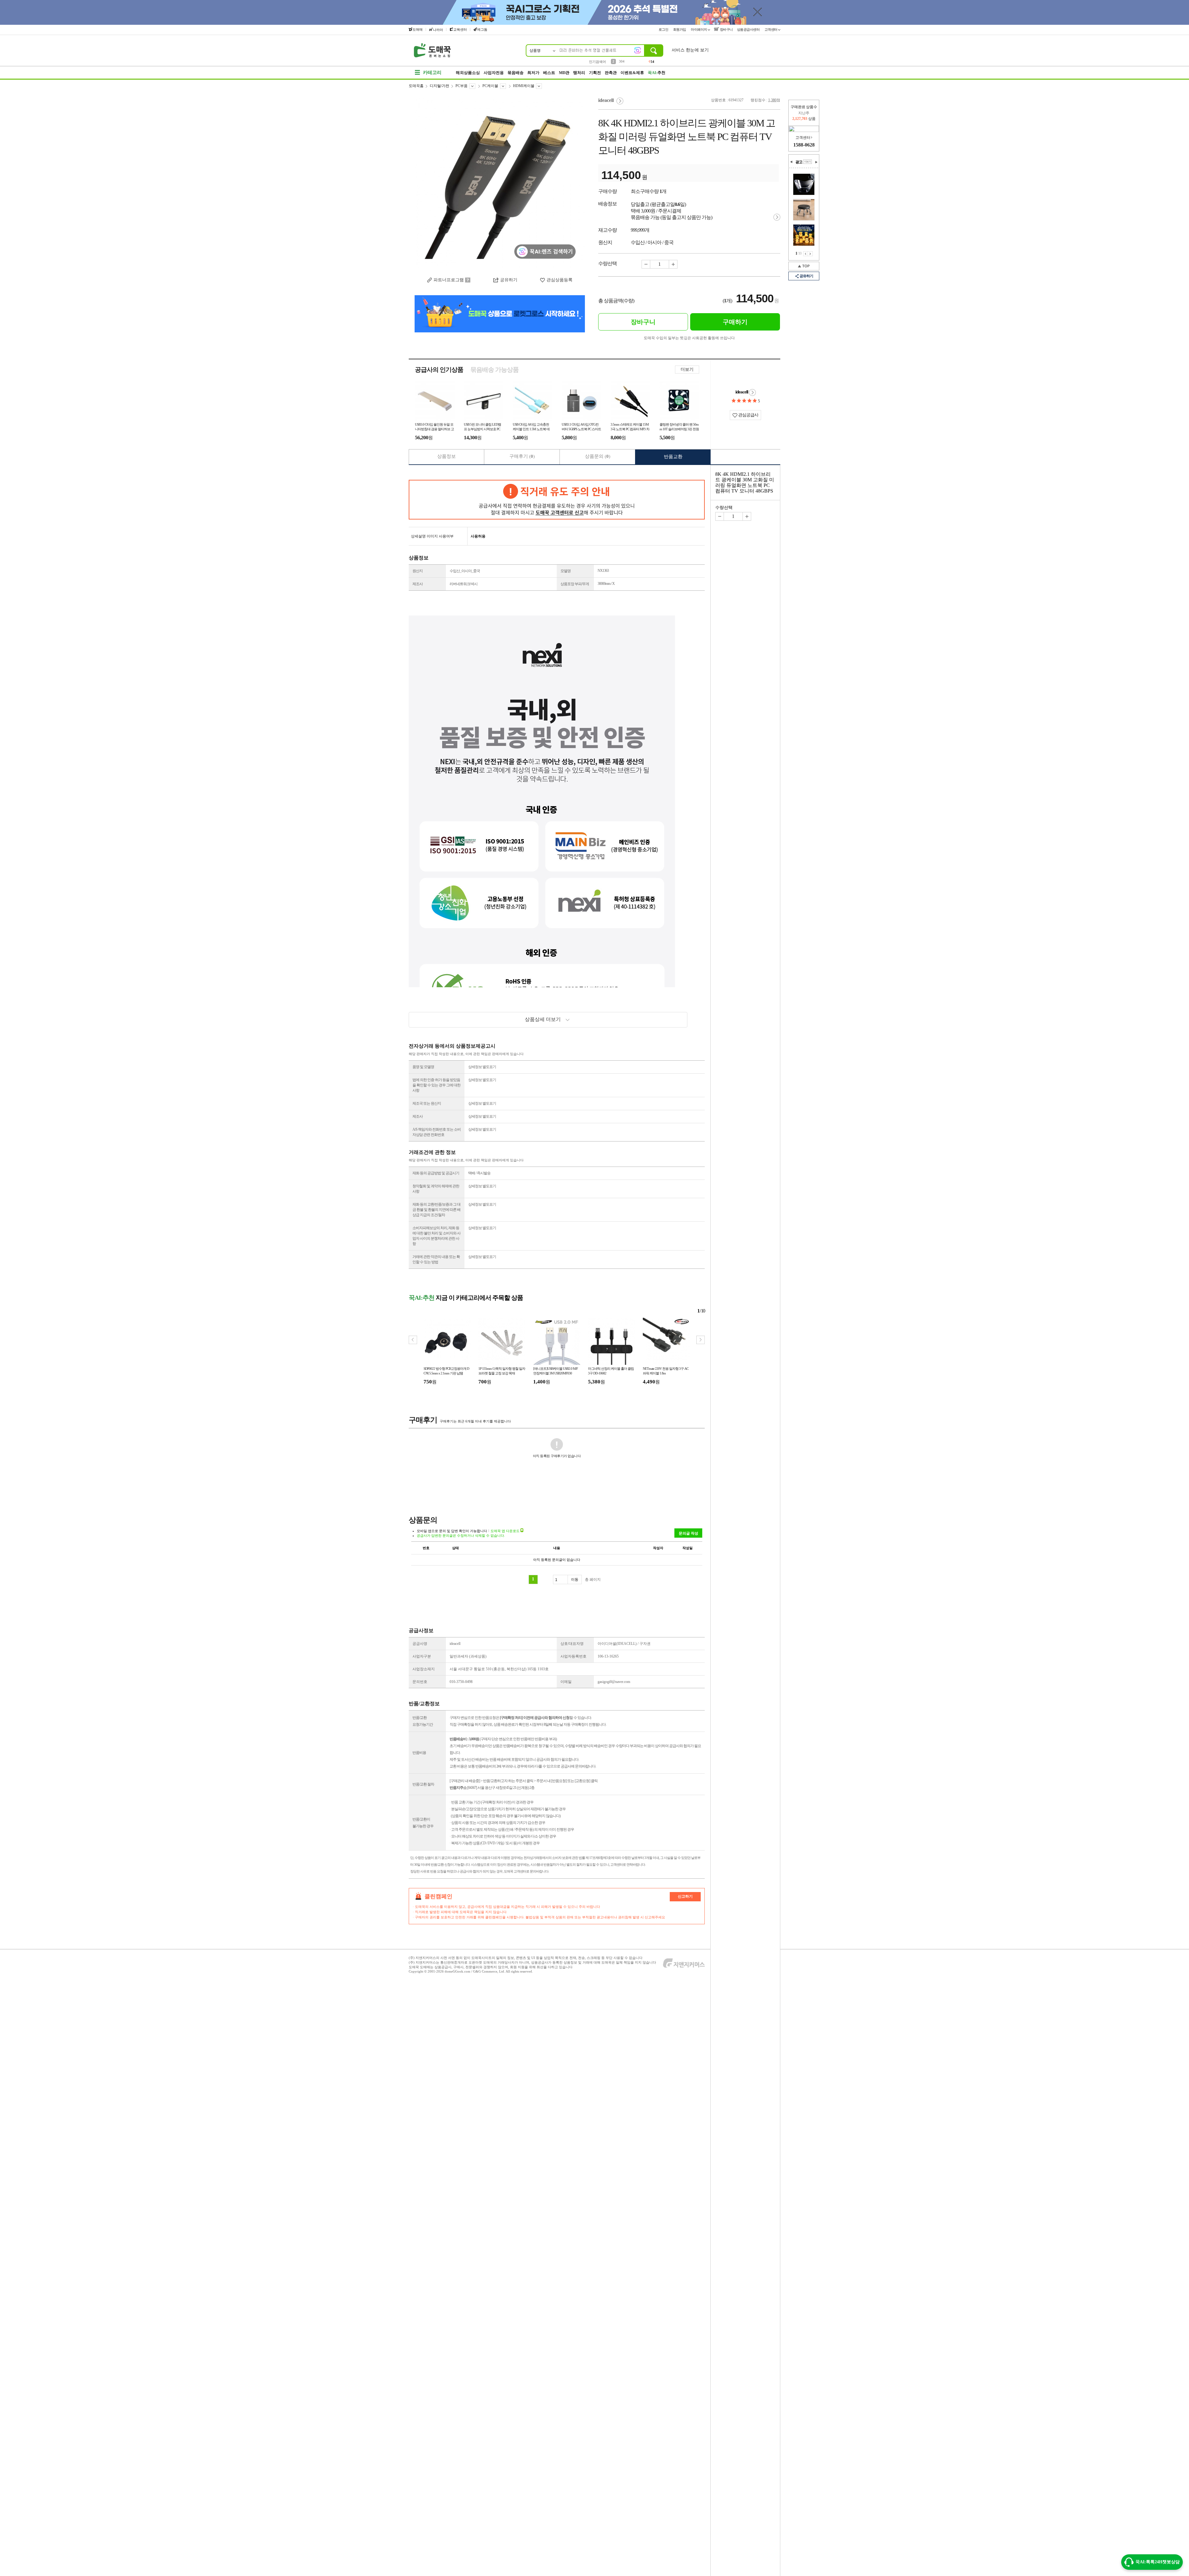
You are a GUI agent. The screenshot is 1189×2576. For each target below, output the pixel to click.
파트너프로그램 (449, 280)
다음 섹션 (816, 162)
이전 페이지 (806, 254)
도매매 (418, 29)
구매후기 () (522, 456)
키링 (622, 61)
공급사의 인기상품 (439, 370)
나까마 (438, 30)
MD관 (564, 73)
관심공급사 (748, 415)
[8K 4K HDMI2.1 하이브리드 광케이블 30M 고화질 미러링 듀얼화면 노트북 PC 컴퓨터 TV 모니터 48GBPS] (500, 183)
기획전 (595, 73)
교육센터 (460, 29)
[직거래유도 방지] (557, 500)
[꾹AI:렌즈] (638, 50)
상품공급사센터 (749, 29)
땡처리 (579, 73)
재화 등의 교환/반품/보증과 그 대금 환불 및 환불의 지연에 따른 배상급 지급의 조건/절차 (436, 1210)
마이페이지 (699, 29)
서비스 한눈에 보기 (690, 50)
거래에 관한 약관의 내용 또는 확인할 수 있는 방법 (436, 1259)
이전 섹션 (791, 162)
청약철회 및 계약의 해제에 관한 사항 (436, 1189)
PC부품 (462, 86)
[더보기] (808, 162)
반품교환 (673, 457)
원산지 (418, 571)
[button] (701, 1340)
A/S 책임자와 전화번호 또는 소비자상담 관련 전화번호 (437, 1132)
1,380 (772, 100)
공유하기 (806, 276)
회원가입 (680, 29)
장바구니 (726, 29)
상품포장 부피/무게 (575, 584)
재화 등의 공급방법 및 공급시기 (436, 1173)
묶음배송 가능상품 (494, 370)
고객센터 (771, 29)
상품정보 (446, 456)
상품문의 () (598, 456)
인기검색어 (597, 62)
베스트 (549, 73)
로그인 (664, 29)
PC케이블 (490, 86)
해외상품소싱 (468, 73)
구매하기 (735, 322)
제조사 (418, 584)
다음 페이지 (810, 254)
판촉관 (611, 73)
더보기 (687, 369)
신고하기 (685, 1896)
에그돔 (482, 29)
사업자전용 (494, 73)
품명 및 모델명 (423, 1067)
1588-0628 (804, 145)
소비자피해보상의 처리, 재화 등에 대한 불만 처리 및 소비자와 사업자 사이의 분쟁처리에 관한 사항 (436, 1236)
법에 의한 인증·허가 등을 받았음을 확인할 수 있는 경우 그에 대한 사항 (436, 1085)
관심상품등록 (560, 280)
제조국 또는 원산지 (427, 1103)
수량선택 (724, 508)
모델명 (566, 571)
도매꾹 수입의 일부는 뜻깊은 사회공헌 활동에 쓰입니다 (689, 338)
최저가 (533, 73)
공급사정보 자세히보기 (752, 392)
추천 (657, 73)
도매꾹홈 (416, 86)
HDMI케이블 (524, 86)
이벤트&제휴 (632, 73)
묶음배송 (516, 73)
